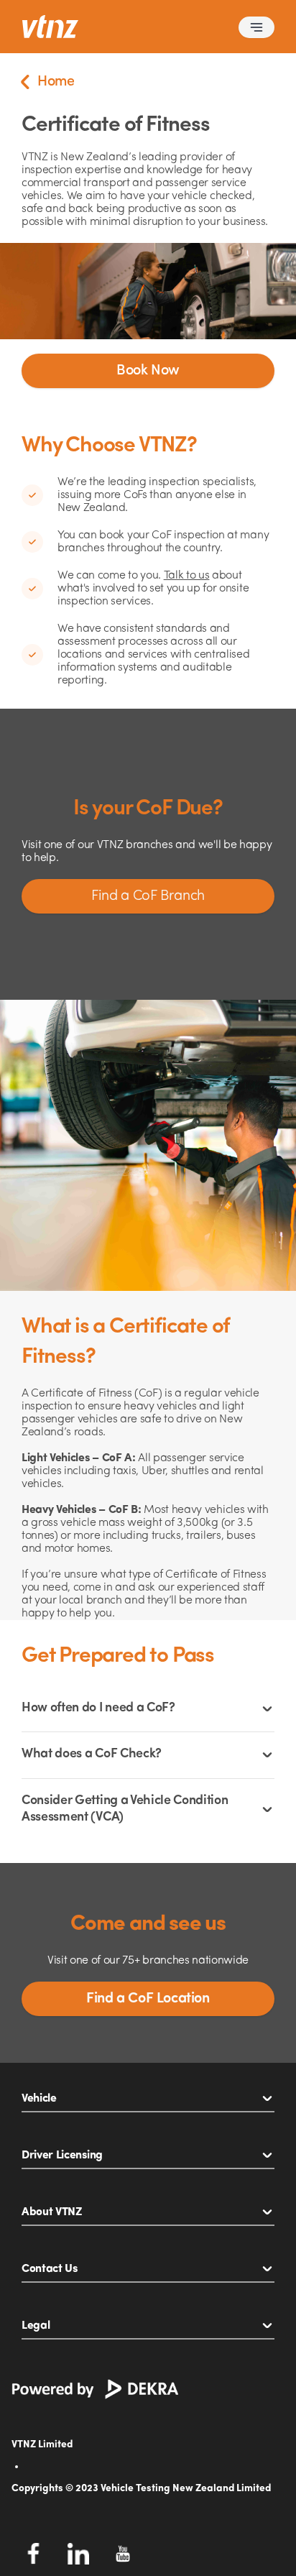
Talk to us (187, 576)
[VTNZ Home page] (50, 27)
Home (56, 82)
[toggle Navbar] (256, 27)
